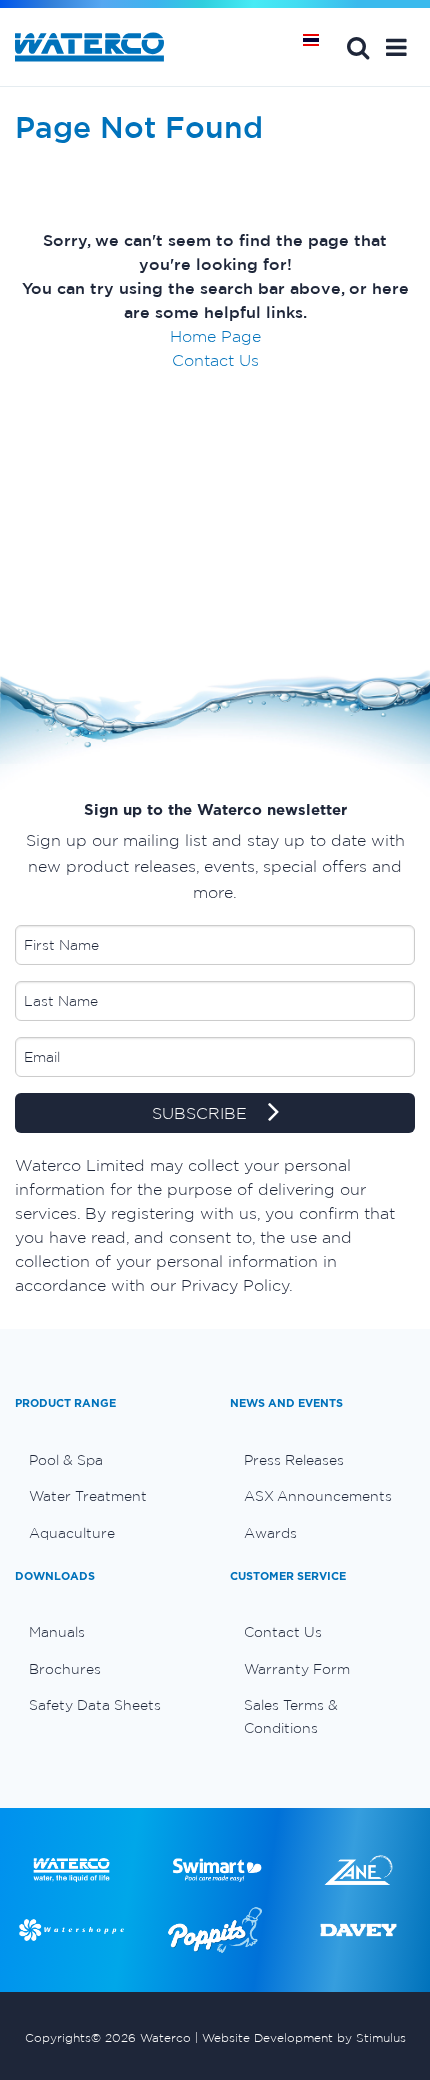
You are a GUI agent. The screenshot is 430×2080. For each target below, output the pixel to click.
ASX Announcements (318, 1496)
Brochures (65, 1669)
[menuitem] (107, 1460)
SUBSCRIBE (202, 1113)
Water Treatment (88, 1496)
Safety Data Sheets (95, 1705)
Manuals (57, 1632)
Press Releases (294, 1460)
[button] (396, 47)
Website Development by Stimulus (304, 2037)
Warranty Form (297, 1669)
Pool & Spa (66, 1460)
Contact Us (215, 360)
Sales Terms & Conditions (291, 1716)
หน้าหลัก (318, 47)
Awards (270, 1533)
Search (358, 47)
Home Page (215, 336)
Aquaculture (72, 1533)
